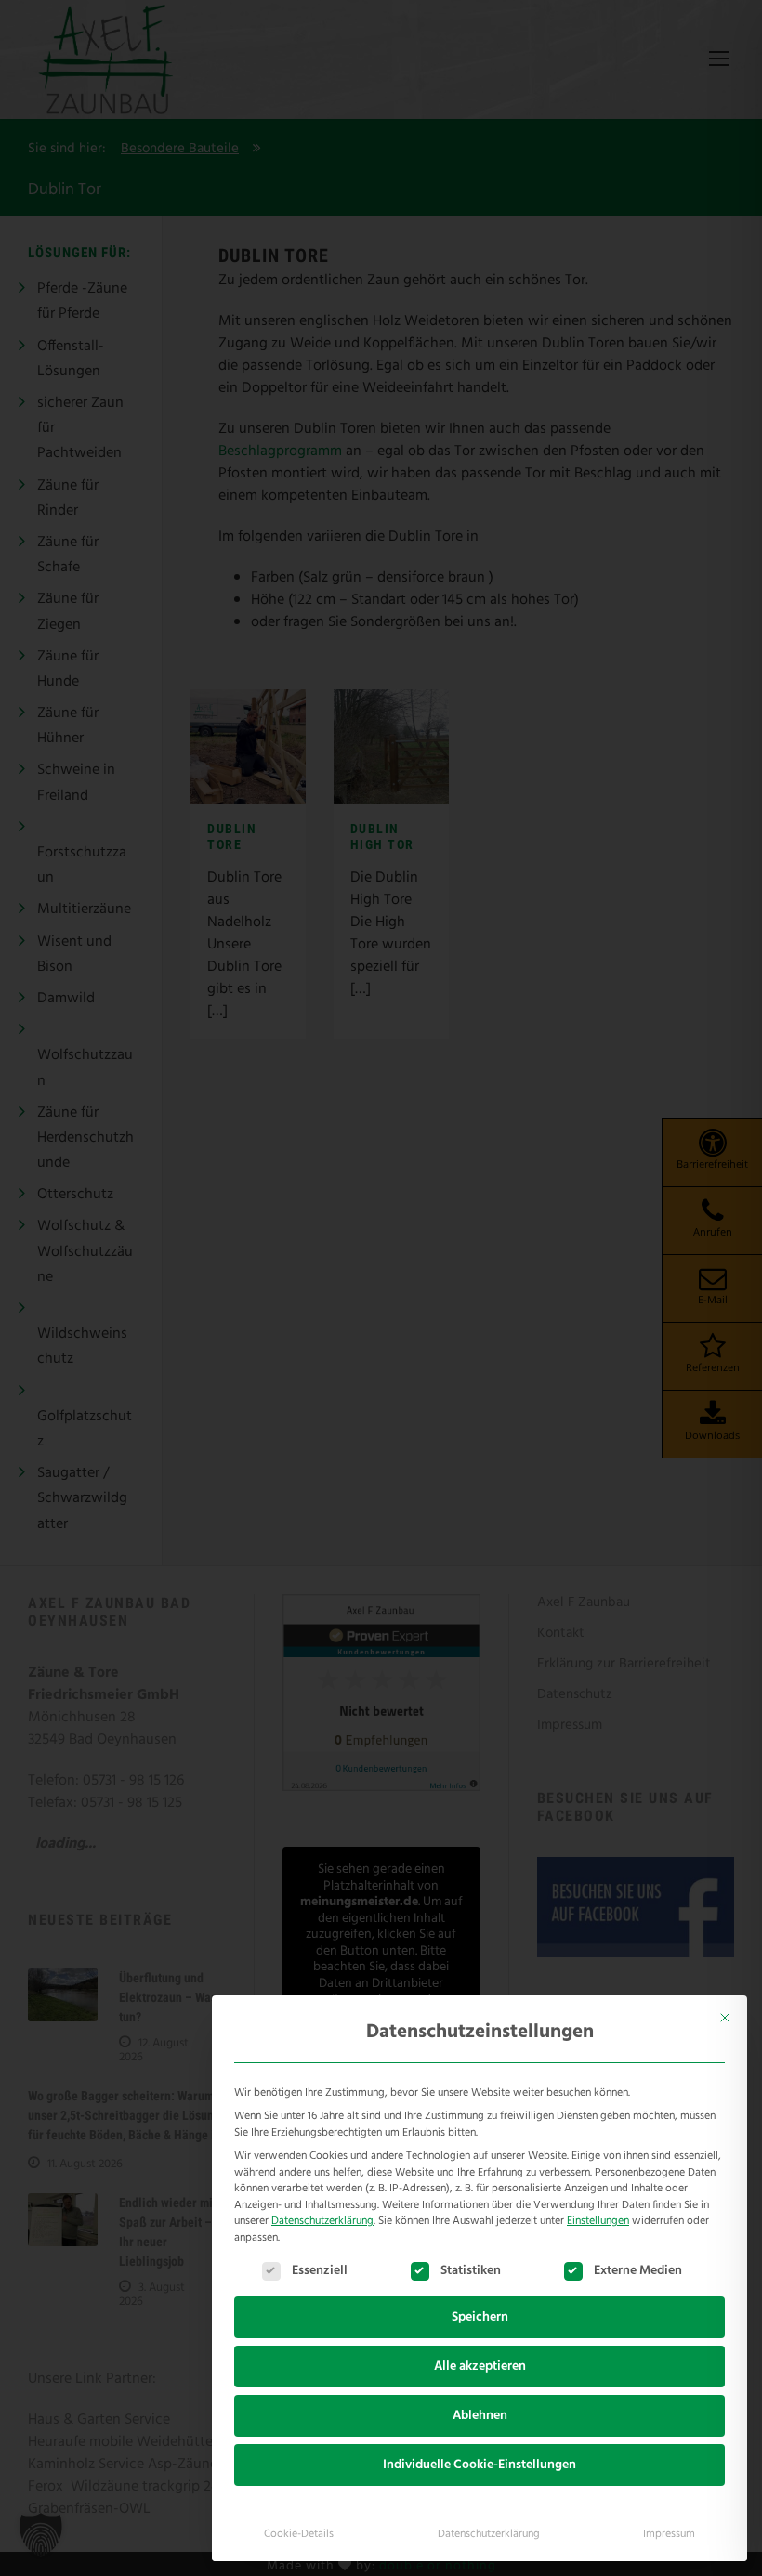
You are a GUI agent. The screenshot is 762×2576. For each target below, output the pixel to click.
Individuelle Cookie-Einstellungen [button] (480, 2465)
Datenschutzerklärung (322, 2221)
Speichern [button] (480, 2317)
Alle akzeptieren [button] (480, 2367)
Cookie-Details (299, 2534)
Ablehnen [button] (480, 2416)
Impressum (669, 2534)
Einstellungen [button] (598, 2221)
